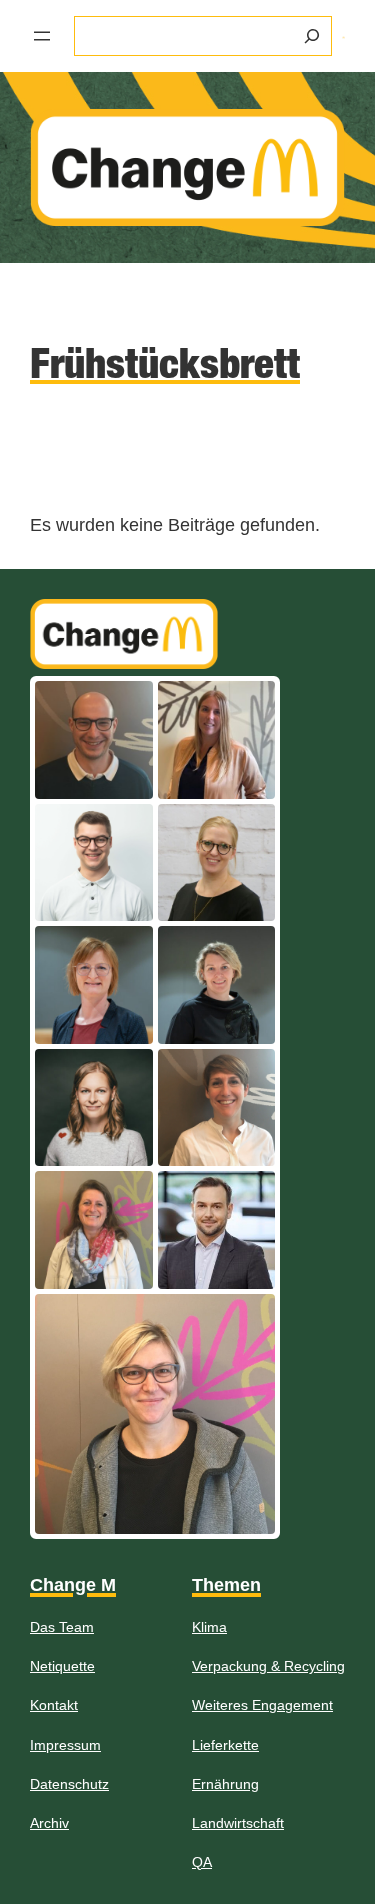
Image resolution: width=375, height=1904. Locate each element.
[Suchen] (312, 36)
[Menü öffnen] (42, 36)
